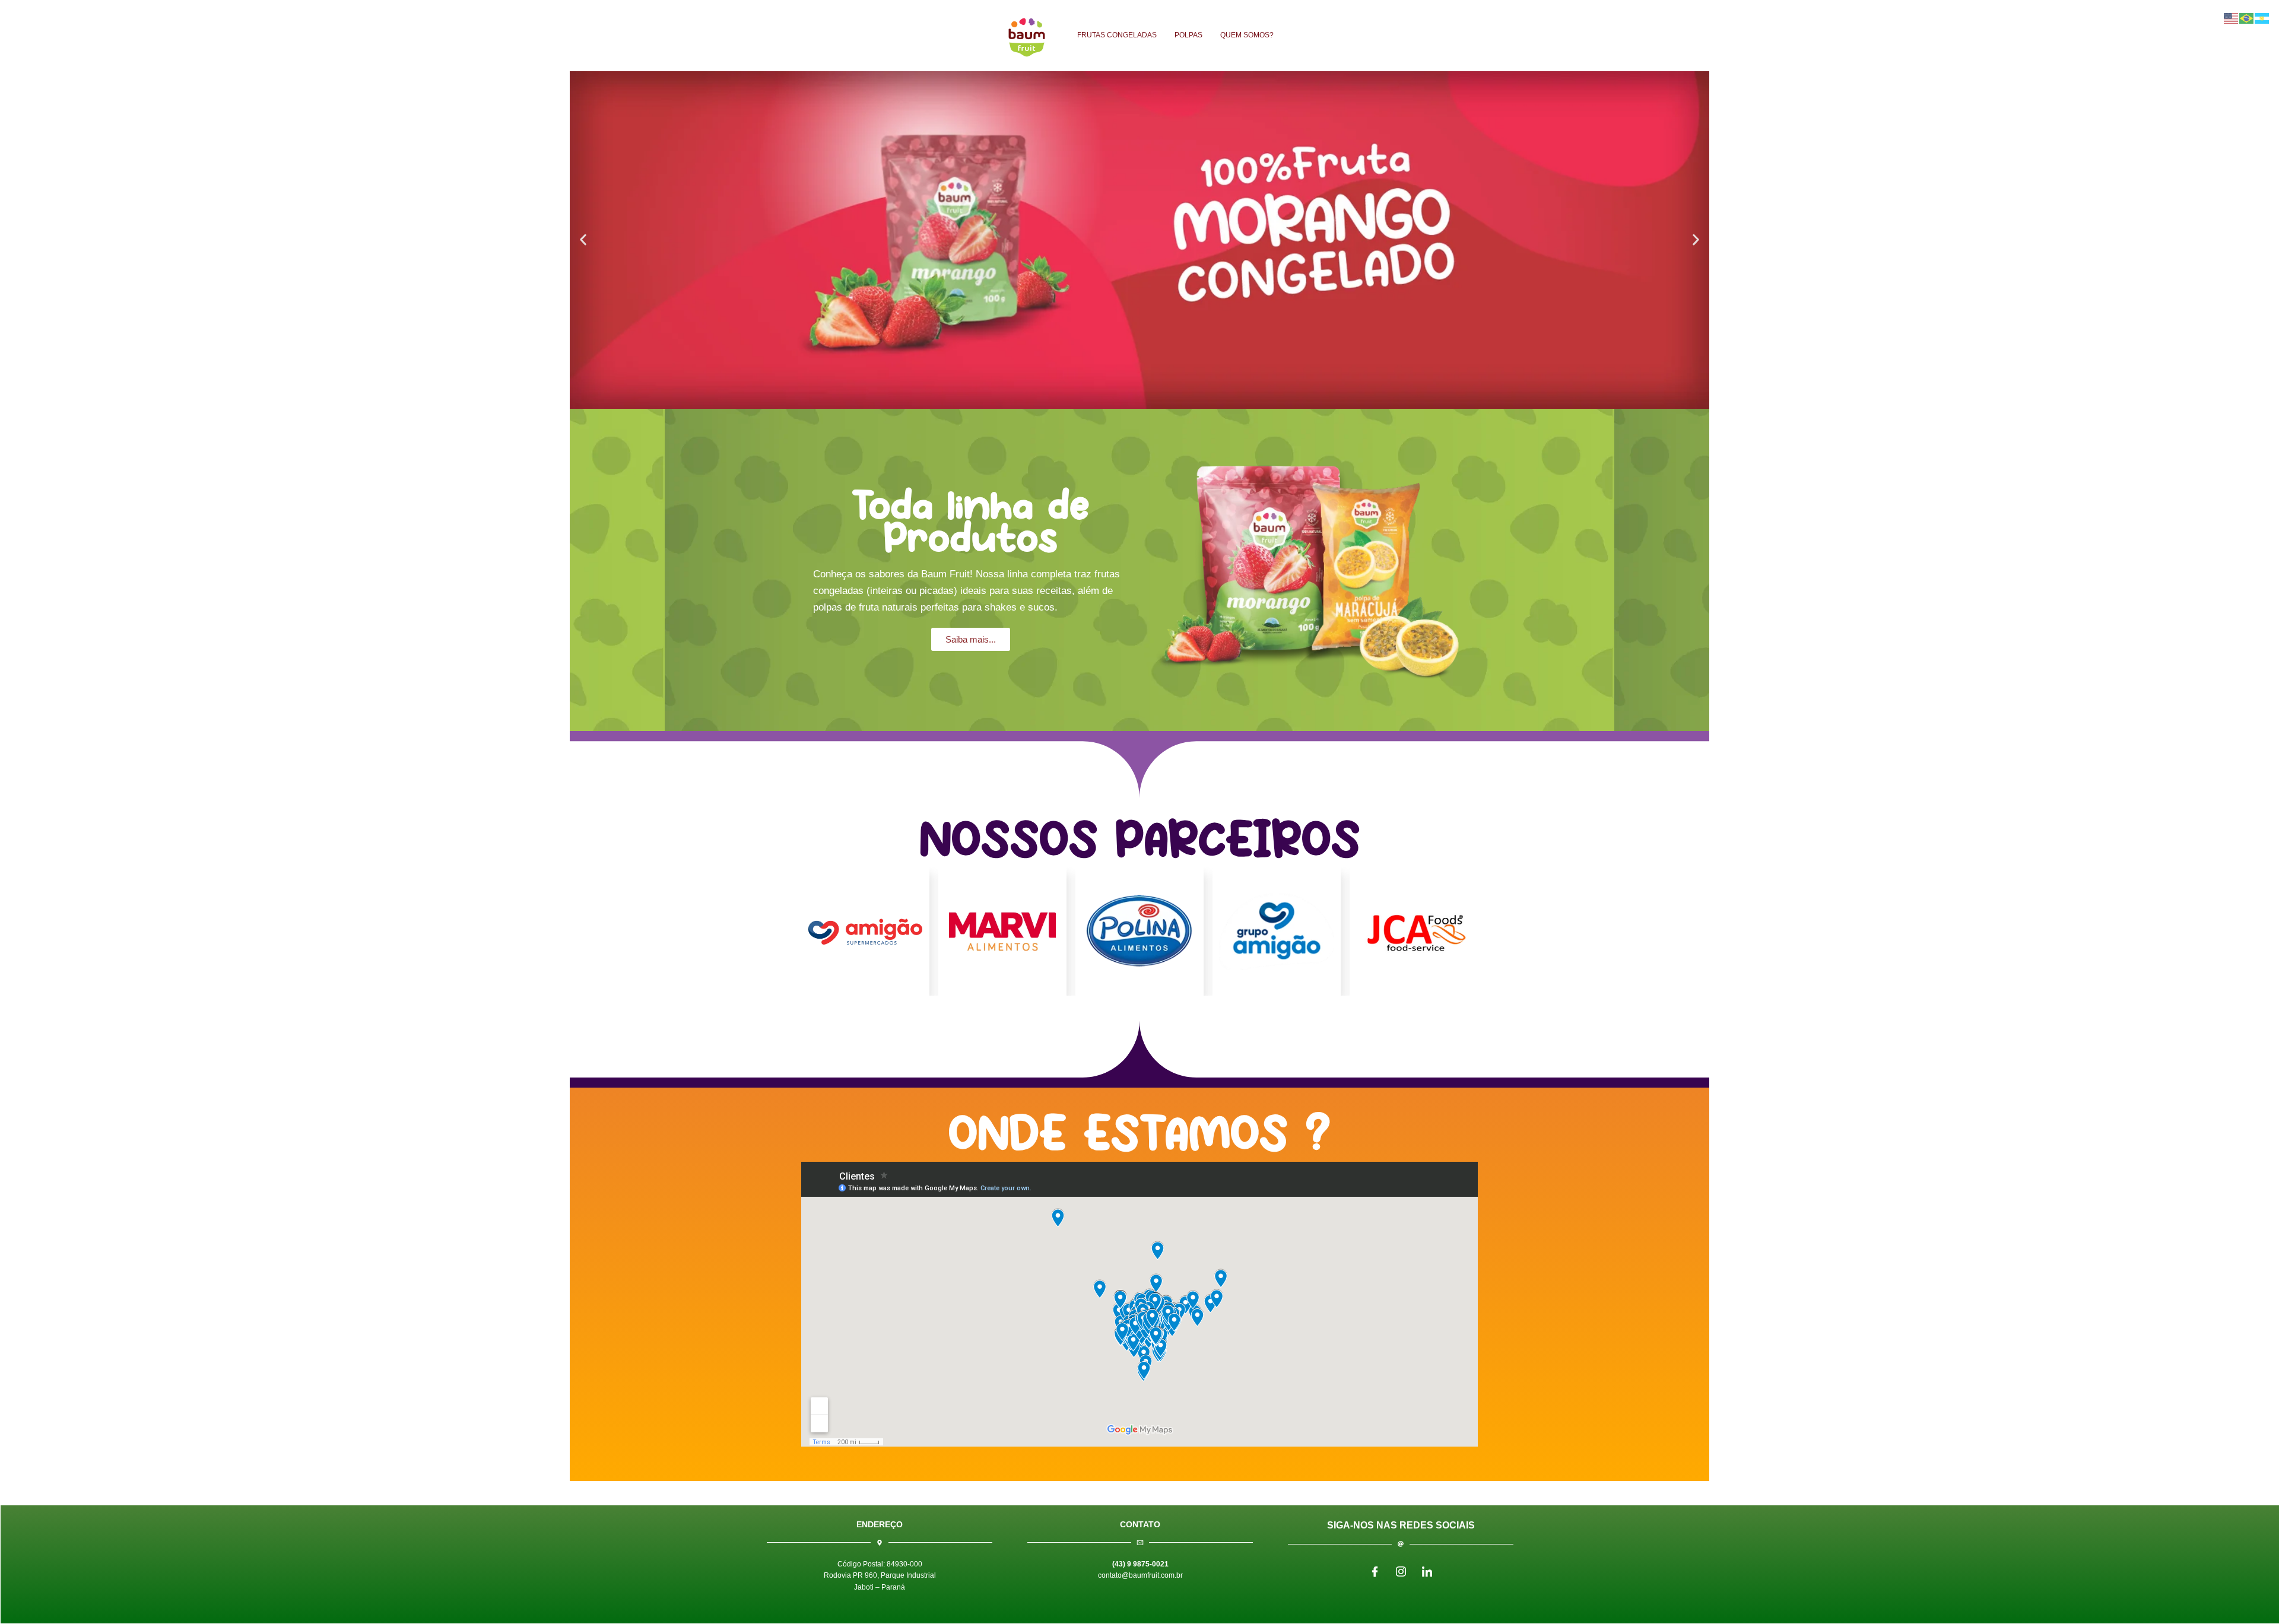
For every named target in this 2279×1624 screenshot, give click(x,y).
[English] (2232, 17)
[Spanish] (2262, 17)
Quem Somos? (1247, 35)
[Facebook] (1375, 1572)
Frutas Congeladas (1117, 35)
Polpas (1188, 35)
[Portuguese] (2247, 17)
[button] (583, 240)
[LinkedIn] (1427, 1572)
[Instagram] (1401, 1572)
